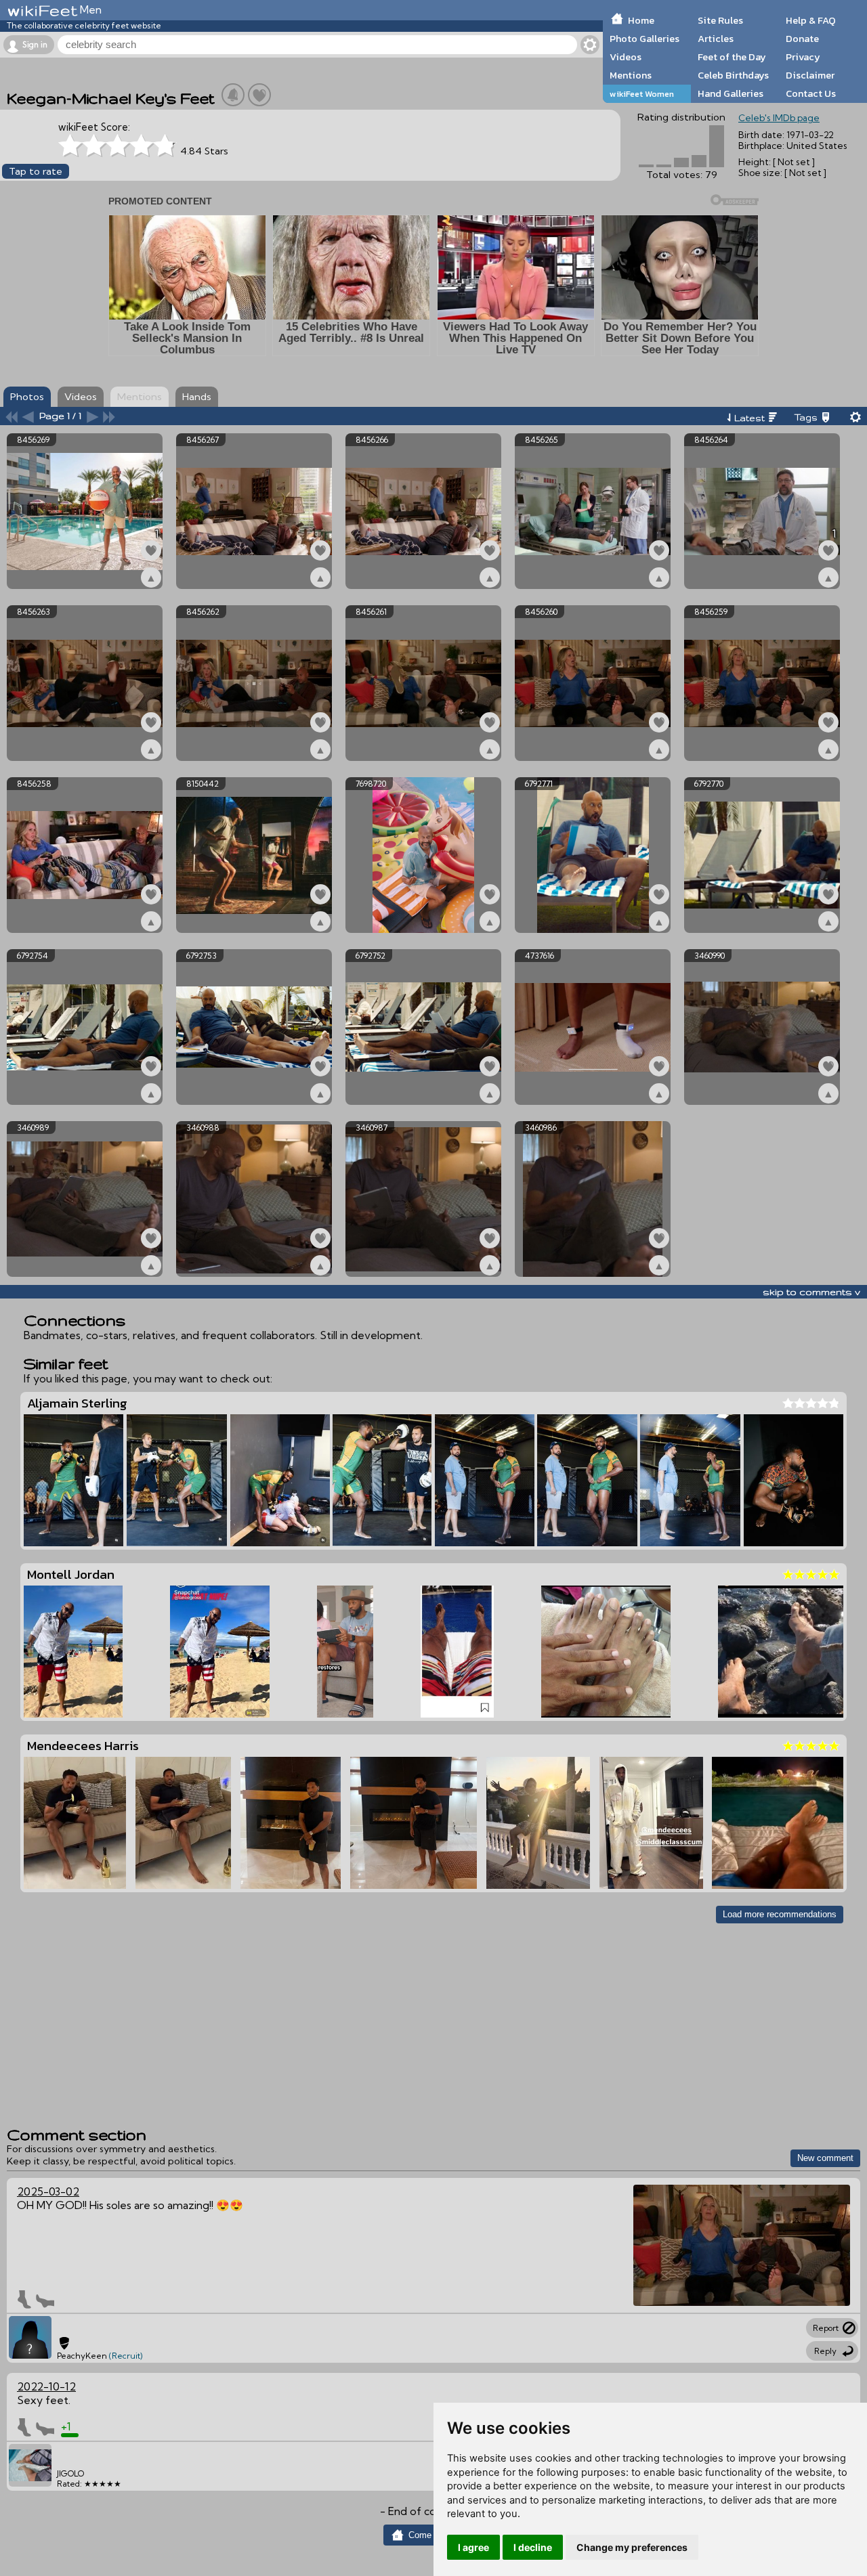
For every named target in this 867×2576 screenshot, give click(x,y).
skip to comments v (811, 1292)
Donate (802, 39)
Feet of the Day (732, 57)
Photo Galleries (644, 39)
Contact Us (811, 93)
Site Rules (720, 20)
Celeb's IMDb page (779, 118)
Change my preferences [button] (632, 2547)
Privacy (803, 57)
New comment (825, 2158)
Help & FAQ (811, 20)
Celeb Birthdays (733, 75)
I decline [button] (533, 2547)
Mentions (631, 75)
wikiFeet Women (642, 94)
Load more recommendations (780, 1914)
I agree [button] (473, 2547)
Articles (716, 39)
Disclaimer (810, 75)
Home (641, 20)
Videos (626, 57)
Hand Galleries (731, 93)
